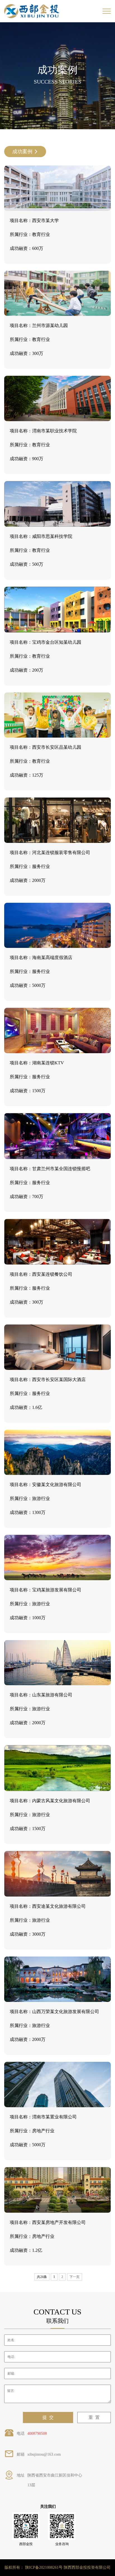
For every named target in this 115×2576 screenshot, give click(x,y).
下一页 (75, 2277)
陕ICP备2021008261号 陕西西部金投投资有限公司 (68, 2568)
